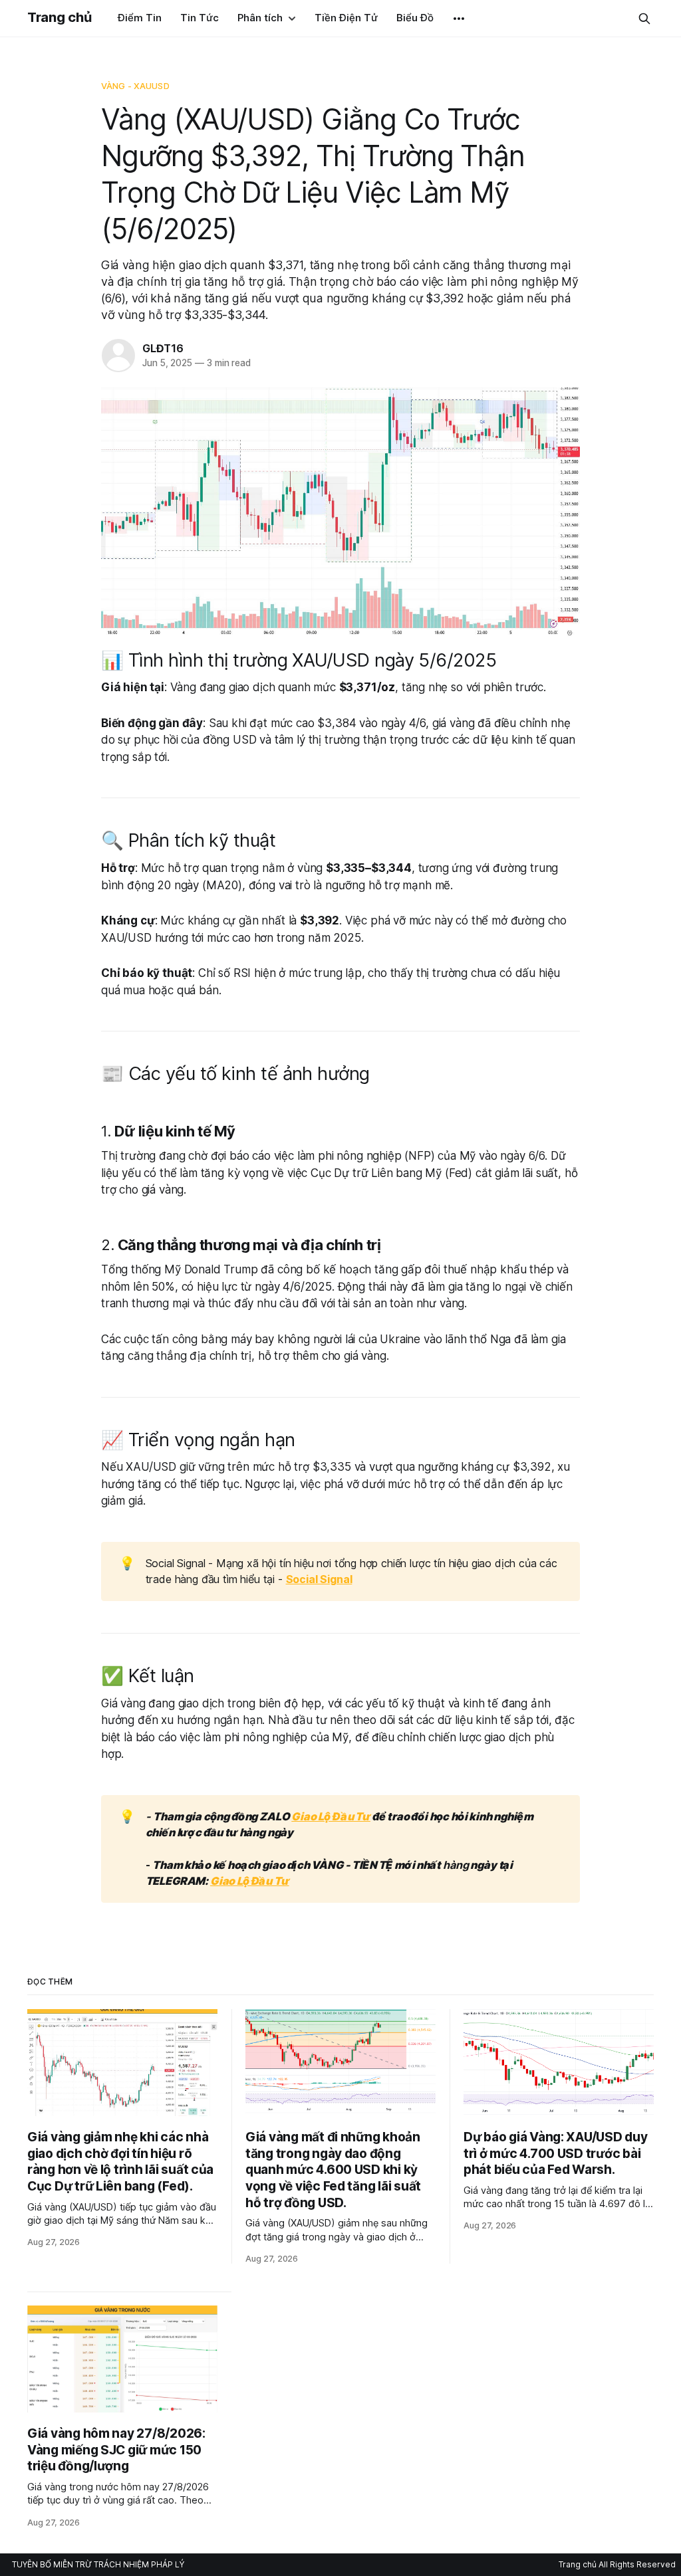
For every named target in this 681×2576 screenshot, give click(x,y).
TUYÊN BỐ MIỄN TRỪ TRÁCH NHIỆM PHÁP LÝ (98, 2564)
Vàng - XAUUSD (135, 86)
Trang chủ (59, 17)
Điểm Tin (140, 18)
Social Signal (319, 1579)
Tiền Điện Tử (346, 18)
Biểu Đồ (415, 18)
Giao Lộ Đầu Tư (331, 1816)
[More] (459, 19)
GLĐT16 (163, 348)
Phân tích (260, 18)
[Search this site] (644, 19)
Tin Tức (200, 18)
